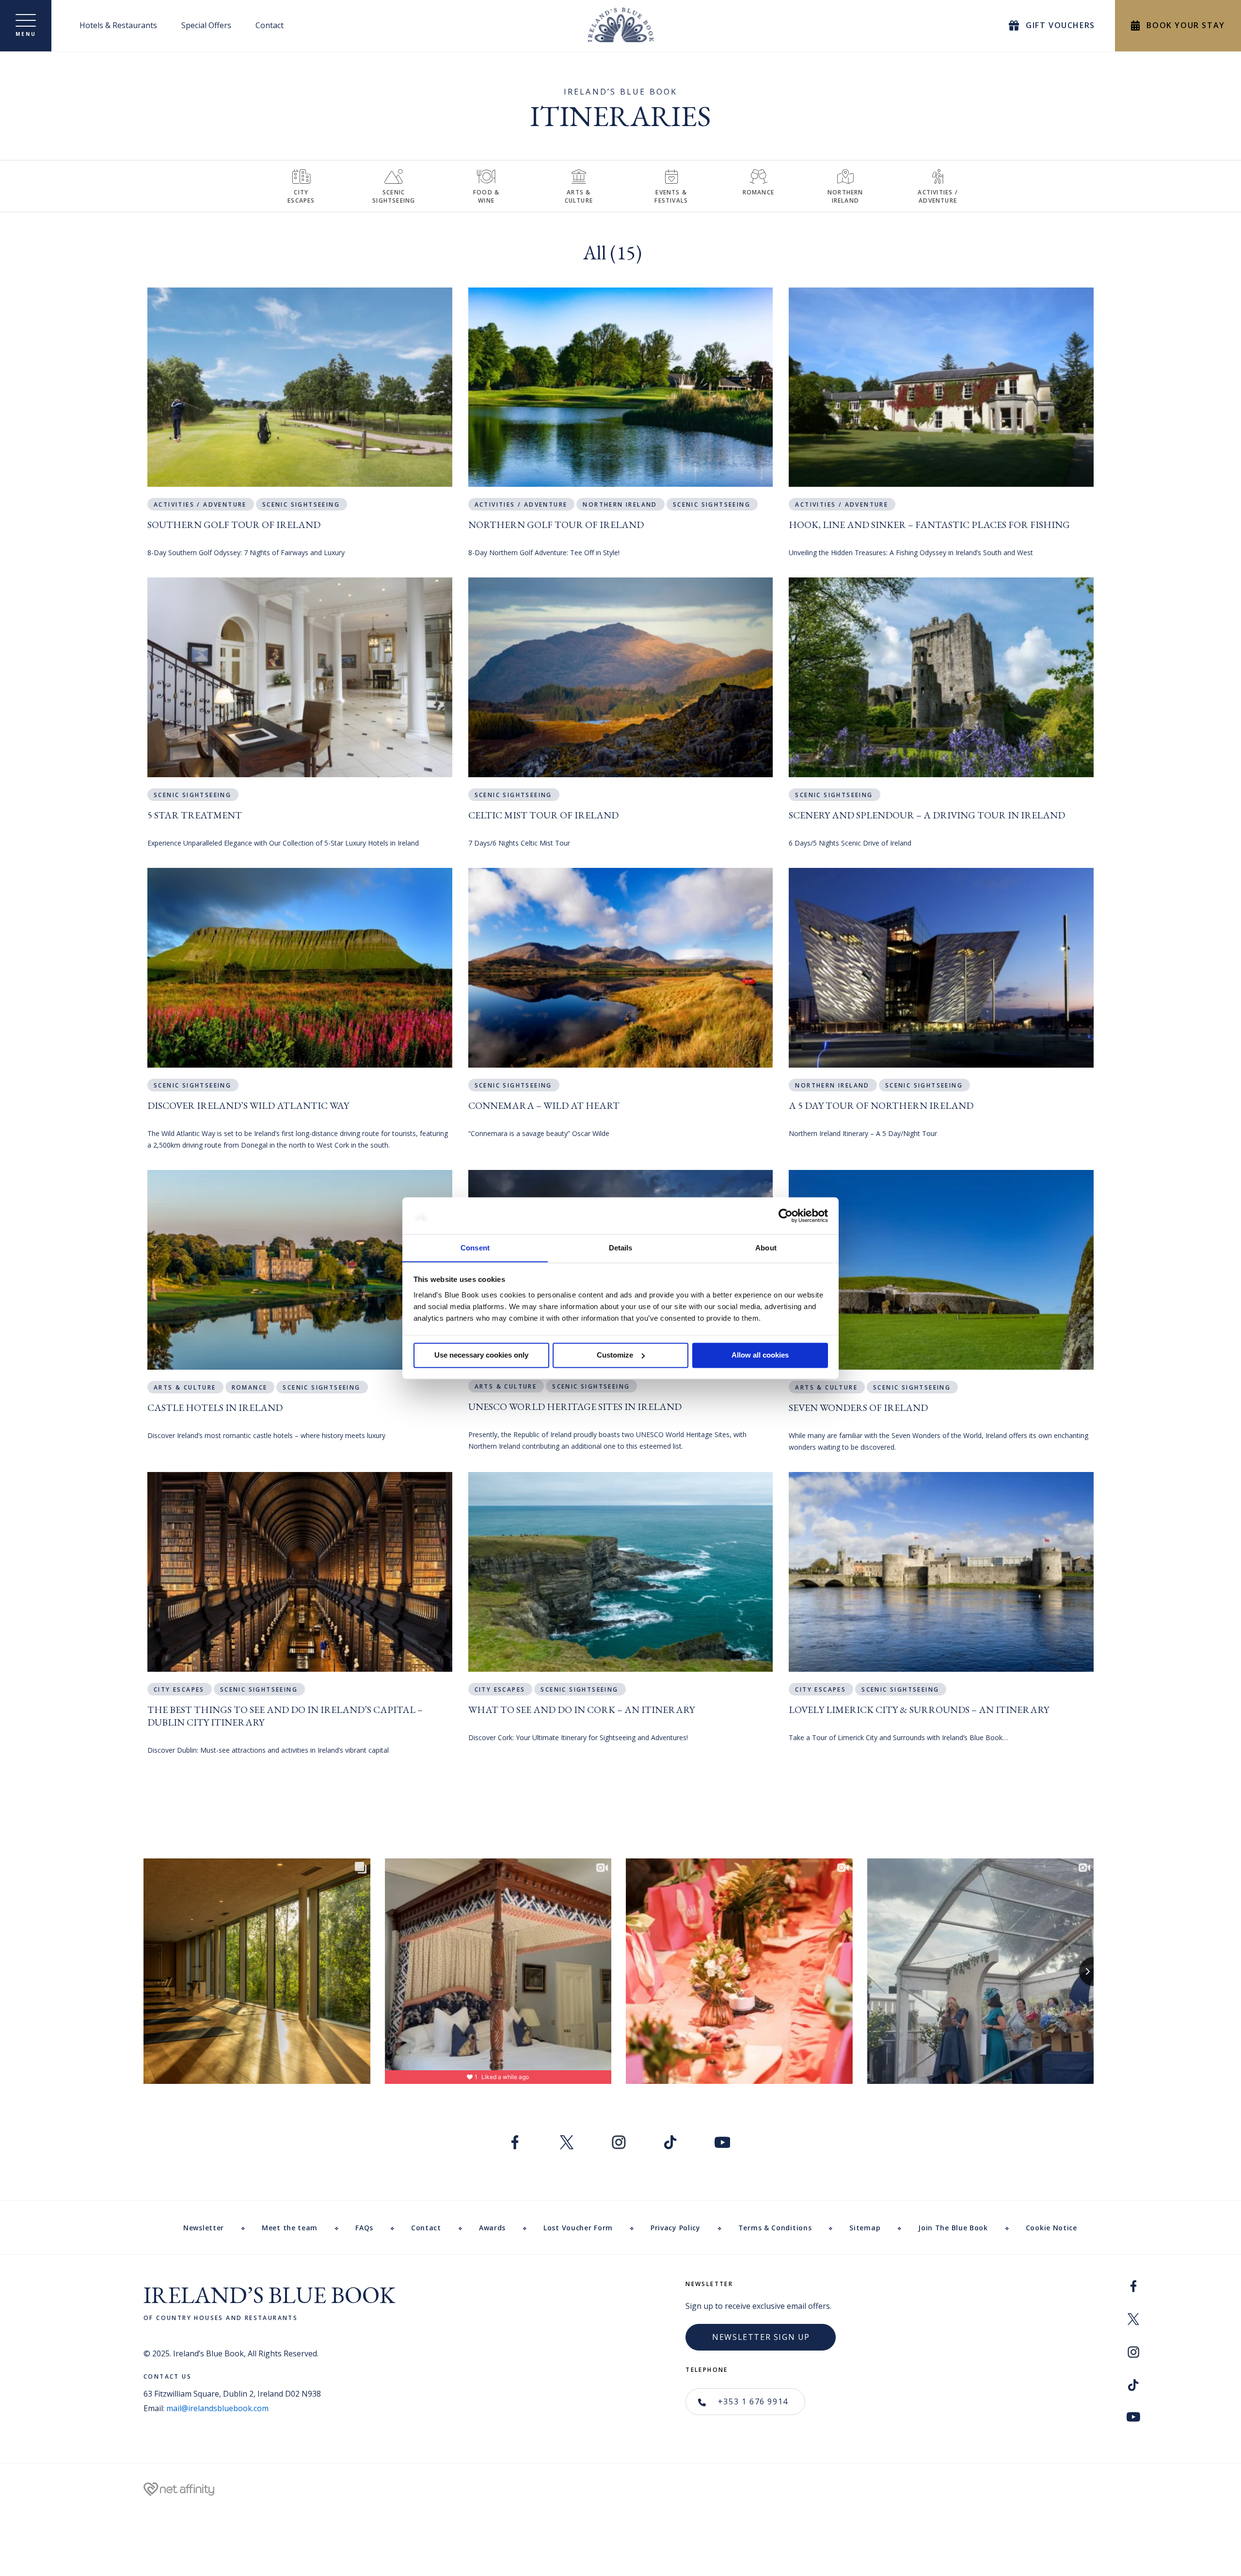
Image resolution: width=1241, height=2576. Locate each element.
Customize (615, 1355)
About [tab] (766, 1248)
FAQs (364, 2228)
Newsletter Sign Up (761, 2337)
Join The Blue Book (953, 2228)
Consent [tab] (475, 1248)
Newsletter (204, 2228)
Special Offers (206, 25)
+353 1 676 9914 (752, 2401)
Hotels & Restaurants (118, 25)
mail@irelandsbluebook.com (217, 2408)
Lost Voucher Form (578, 2228)
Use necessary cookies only (481, 1355)
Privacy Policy (676, 2228)
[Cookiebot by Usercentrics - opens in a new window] (786, 1216)
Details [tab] (621, 1248)
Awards (492, 2228)
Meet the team (290, 2228)
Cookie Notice (1051, 2228)
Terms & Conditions (775, 2228)
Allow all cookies (760, 1355)
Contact (270, 25)
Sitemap (865, 2228)
